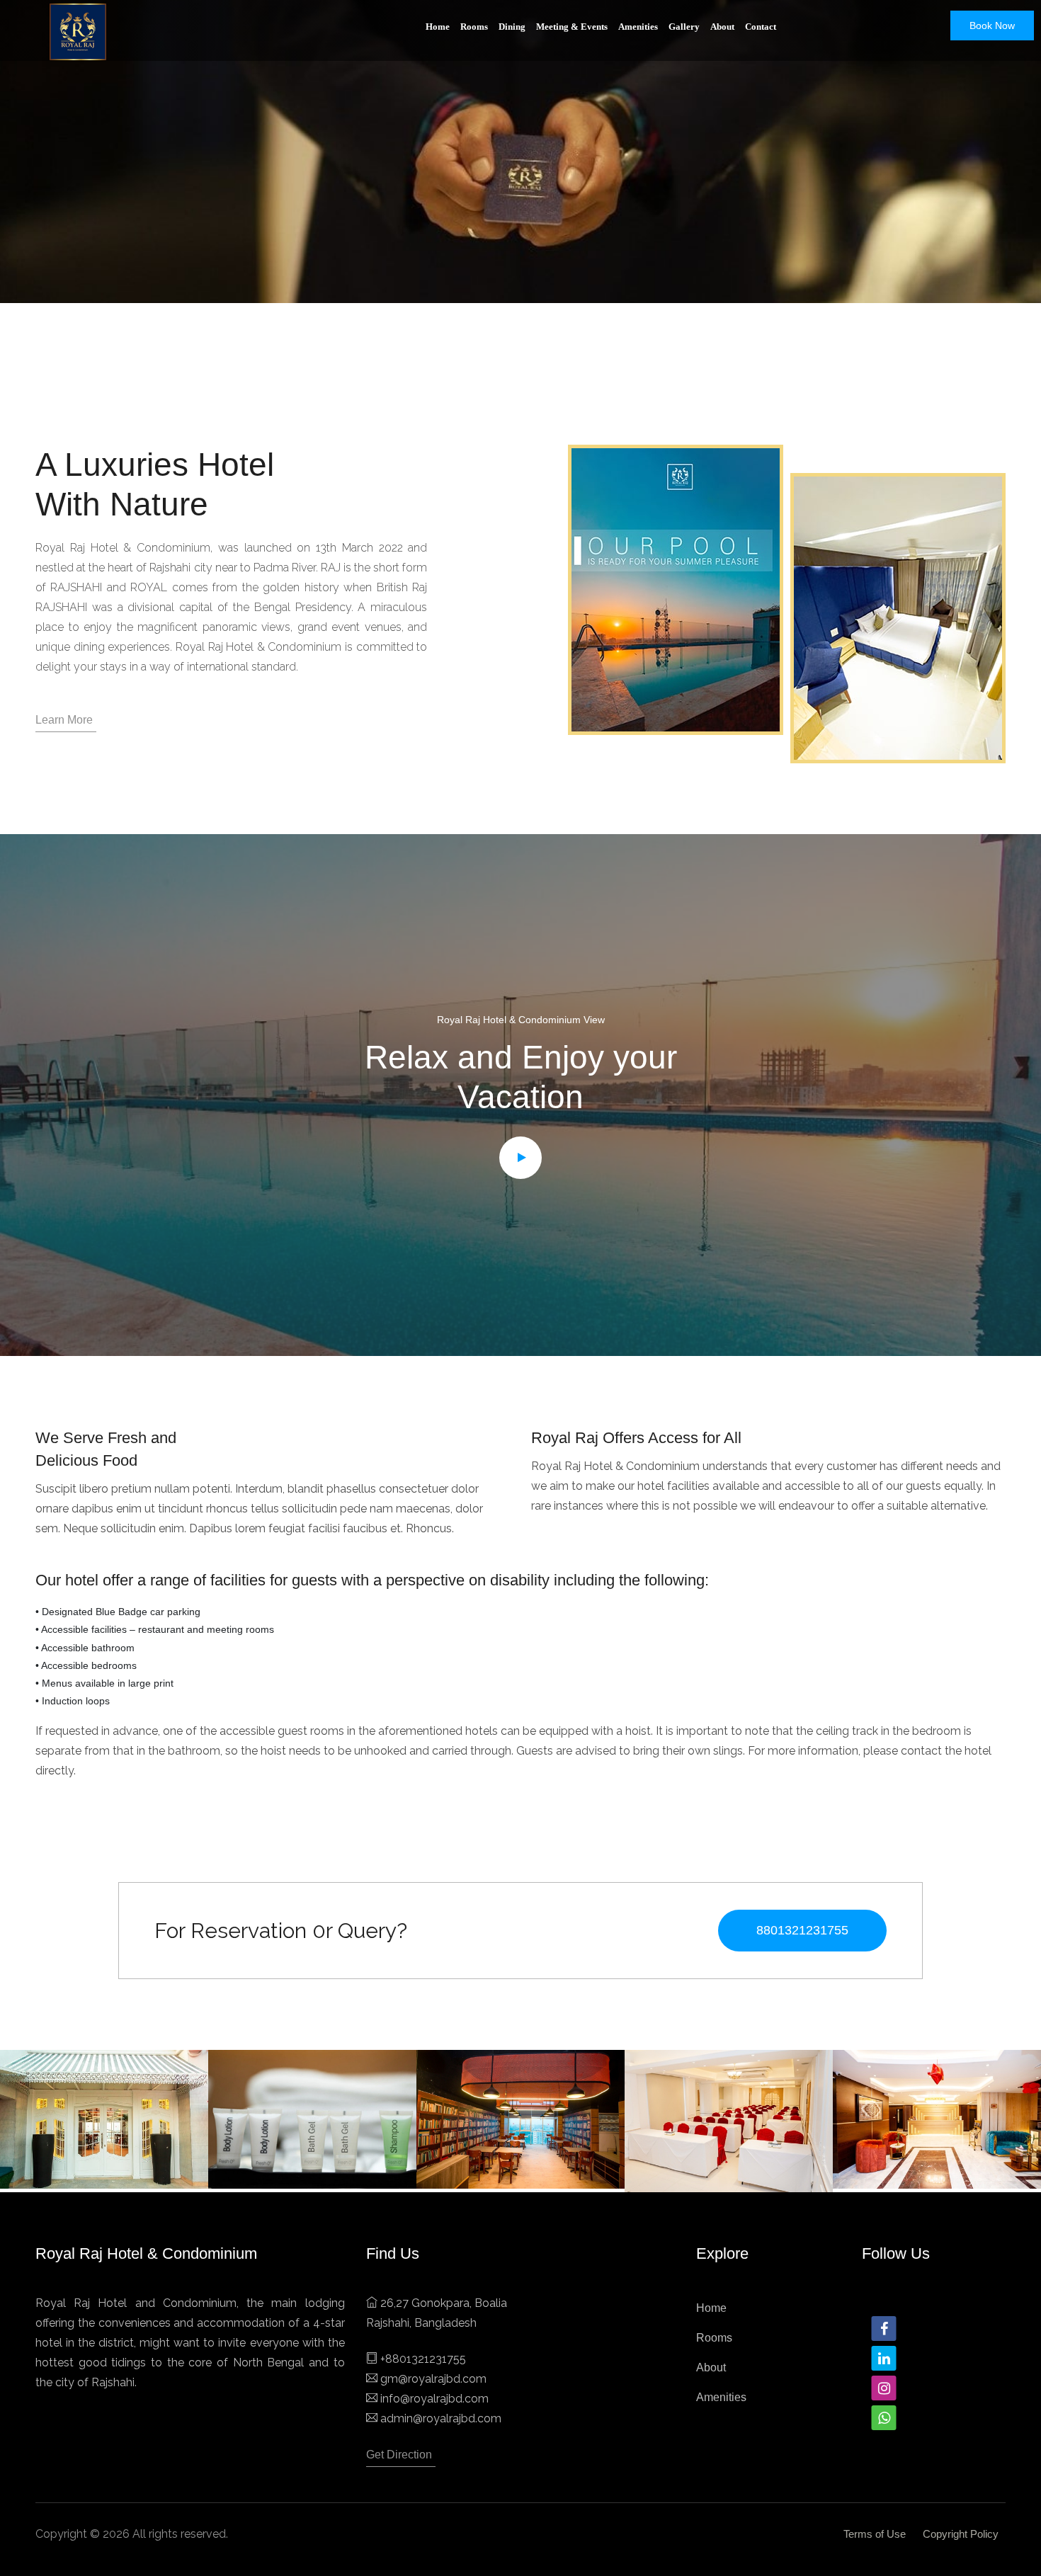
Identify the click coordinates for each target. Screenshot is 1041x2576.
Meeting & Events (572, 27)
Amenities (638, 27)
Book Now (992, 25)
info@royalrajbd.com (434, 2399)
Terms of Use (875, 2534)
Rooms (474, 27)
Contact (761, 27)
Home (438, 27)
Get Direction (399, 2455)
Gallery (684, 27)
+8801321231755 (423, 2359)
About (722, 27)
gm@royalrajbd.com (433, 2379)
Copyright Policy (961, 2534)
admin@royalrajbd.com (441, 2418)
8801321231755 (802, 1930)
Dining (512, 27)
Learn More (64, 720)
